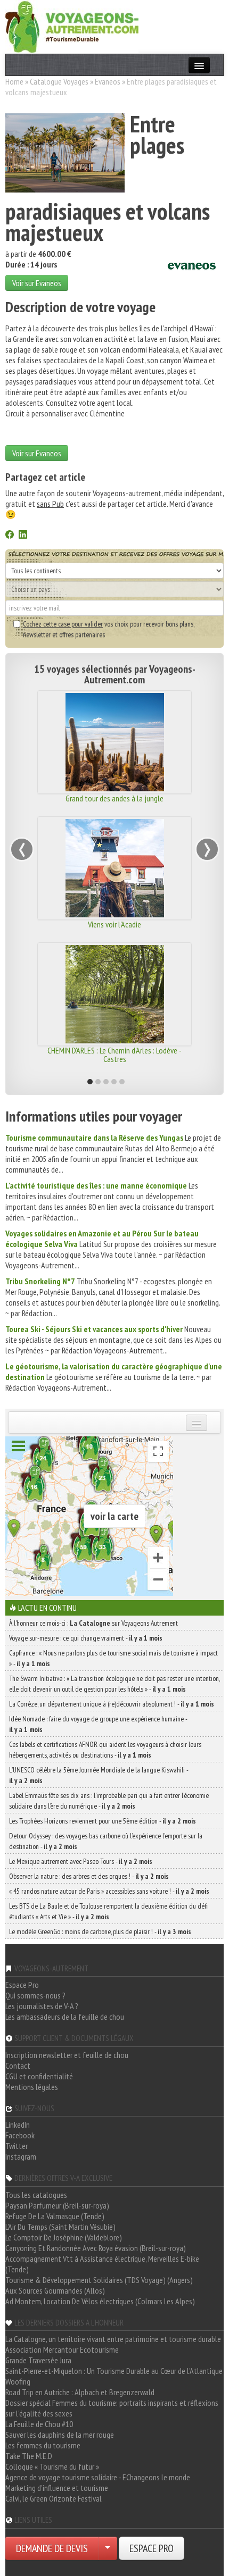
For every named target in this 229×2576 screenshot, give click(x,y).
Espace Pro (22, 1985)
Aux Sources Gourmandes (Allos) (55, 2290)
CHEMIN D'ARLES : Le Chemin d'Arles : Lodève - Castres (114, 1055)
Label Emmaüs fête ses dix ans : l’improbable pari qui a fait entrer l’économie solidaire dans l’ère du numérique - (109, 1801)
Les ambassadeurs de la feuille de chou (65, 2017)
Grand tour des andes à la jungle (114, 798)
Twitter (17, 2146)
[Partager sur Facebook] (10, 536)
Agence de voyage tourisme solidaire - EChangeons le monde (98, 2477)
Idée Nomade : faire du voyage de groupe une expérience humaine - (98, 1724)
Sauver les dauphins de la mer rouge (60, 2435)
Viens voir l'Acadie (114, 924)
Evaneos (108, 81)
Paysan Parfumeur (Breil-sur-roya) (57, 2205)
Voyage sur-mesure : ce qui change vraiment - (86, 1638)
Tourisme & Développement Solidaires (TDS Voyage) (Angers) (99, 2280)
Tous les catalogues (36, 2195)
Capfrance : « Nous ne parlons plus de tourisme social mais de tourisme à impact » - (113, 1658)
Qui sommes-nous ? (35, 1995)
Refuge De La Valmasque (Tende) (55, 2216)
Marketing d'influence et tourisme (57, 2488)
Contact (18, 2065)
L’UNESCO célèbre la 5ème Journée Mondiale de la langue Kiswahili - (99, 1775)
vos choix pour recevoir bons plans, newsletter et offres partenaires (108, 629)
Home (14, 81)
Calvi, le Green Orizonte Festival (54, 2498)
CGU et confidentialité (39, 2076)
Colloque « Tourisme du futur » (52, 2466)
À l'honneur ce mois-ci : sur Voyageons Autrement (93, 1623)
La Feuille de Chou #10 (39, 2424)
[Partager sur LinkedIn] (23, 536)
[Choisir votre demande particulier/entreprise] (108, 2548)
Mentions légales (32, 2087)
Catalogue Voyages (59, 81)
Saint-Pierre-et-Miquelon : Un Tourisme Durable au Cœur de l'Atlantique (114, 2371)
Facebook (20, 2135)
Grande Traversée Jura (38, 2360)
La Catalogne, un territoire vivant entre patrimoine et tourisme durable (113, 2339)
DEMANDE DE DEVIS (52, 2548)
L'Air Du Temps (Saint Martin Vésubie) (60, 2227)
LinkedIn (18, 2125)
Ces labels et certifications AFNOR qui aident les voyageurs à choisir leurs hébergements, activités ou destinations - (105, 1750)
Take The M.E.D (29, 2456)
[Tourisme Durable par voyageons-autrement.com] (72, 26)
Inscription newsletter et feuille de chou (67, 2055)
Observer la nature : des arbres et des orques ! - (89, 1876)
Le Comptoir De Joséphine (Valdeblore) (64, 2237)
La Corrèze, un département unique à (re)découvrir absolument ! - (112, 1704)
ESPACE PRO (152, 2548)
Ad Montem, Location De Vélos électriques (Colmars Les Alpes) (100, 2301)
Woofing (18, 2381)
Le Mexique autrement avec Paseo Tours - (81, 1861)
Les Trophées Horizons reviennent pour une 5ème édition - (103, 1821)
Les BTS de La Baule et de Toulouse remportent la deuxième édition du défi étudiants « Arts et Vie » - (108, 1911)
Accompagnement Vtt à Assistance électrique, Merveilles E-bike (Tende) (102, 2264)
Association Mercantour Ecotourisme (62, 2349)
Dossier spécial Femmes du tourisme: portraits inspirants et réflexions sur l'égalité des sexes (112, 2408)
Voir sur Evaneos (37, 283)
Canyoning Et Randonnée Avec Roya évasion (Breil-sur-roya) (96, 2248)
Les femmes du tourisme (43, 2445)
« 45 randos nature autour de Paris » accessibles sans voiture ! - (109, 1891)
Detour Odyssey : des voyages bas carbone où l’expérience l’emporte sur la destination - (106, 1841)
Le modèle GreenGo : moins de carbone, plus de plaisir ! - (100, 1931)
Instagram (21, 2156)
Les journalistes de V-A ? (42, 2006)
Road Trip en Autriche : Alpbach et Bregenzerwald (80, 2392)
